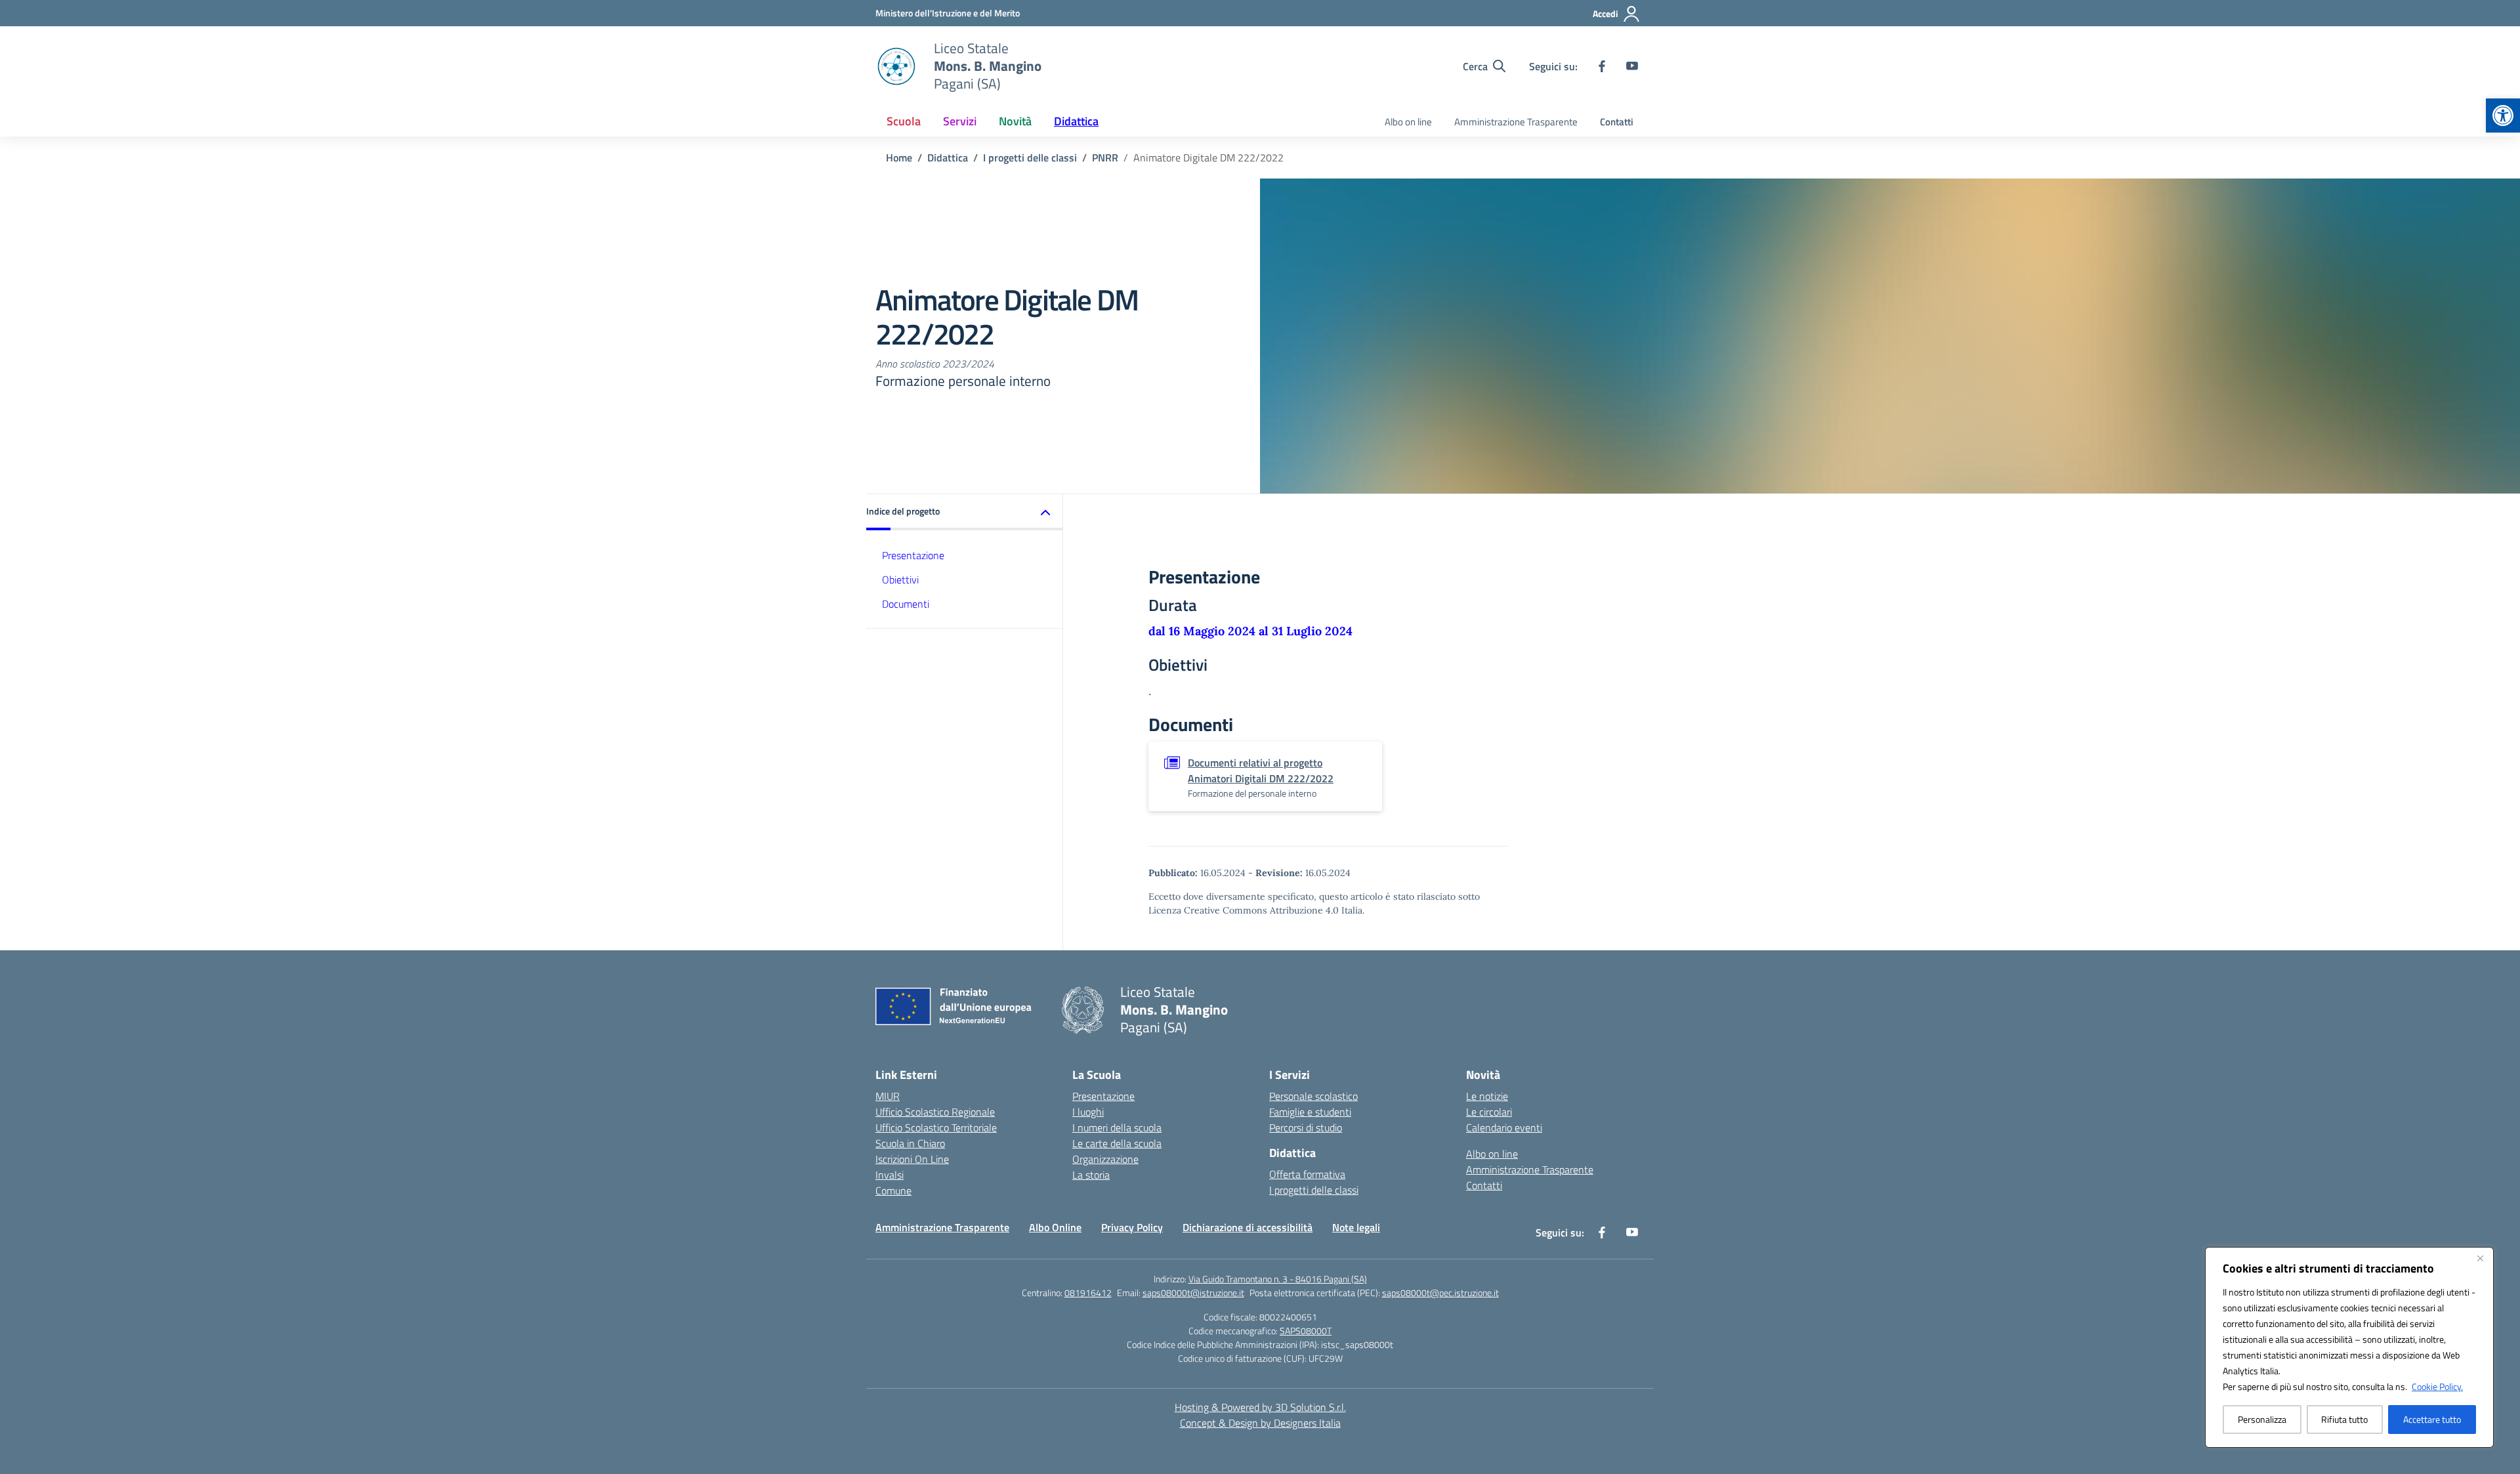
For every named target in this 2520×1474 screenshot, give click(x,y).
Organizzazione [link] (1105, 1159)
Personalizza (2262, 1419)
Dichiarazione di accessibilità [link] (1248, 1227)
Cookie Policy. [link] (2437, 1386)
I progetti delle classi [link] (1314, 1190)
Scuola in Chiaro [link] (910, 1143)
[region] (2349, 1347)
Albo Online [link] (1055, 1227)
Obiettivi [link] (900, 579)
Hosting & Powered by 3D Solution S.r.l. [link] (1260, 1407)
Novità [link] (1015, 121)
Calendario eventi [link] (1504, 1127)
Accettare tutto (2432, 1419)
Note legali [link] (1356, 1227)
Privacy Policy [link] (1132, 1227)
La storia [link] (1091, 1175)
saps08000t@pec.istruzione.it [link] (1440, 1293)
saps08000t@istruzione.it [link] (1193, 1293)
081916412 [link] (1088, 1293)
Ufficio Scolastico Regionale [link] (935, 1112)
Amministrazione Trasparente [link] (1516, 122)
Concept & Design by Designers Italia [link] (1260, 1423)
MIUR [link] (888, 1096)
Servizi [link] (960, 121)
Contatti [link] (1617, 122)
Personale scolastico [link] (1313, 1096)
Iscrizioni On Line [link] (912, 1159)
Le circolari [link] (1489, 1112)
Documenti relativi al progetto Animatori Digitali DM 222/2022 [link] (1261, 770)
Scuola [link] (904, 121)
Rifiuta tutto (2344, 1419)
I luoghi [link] (1088, 1112)
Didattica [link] (1076, 121)
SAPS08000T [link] (1306, 1331)
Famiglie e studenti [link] (1310, 1112)
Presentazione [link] (913, 555)
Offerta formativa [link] (1307, 1174)
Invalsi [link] (890, 1175)
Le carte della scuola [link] (1117, 1143)
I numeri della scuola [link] (1117, 1127)
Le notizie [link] (1487, 1096)
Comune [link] (893, 1190)
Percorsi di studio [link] (1306, 1127)
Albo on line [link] (1408, 122)
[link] (2503, 116)
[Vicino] (2480, 1258)
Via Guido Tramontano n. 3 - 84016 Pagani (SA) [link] (1278, 1279)
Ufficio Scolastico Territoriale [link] (936, 1127)
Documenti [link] (906, 604)
